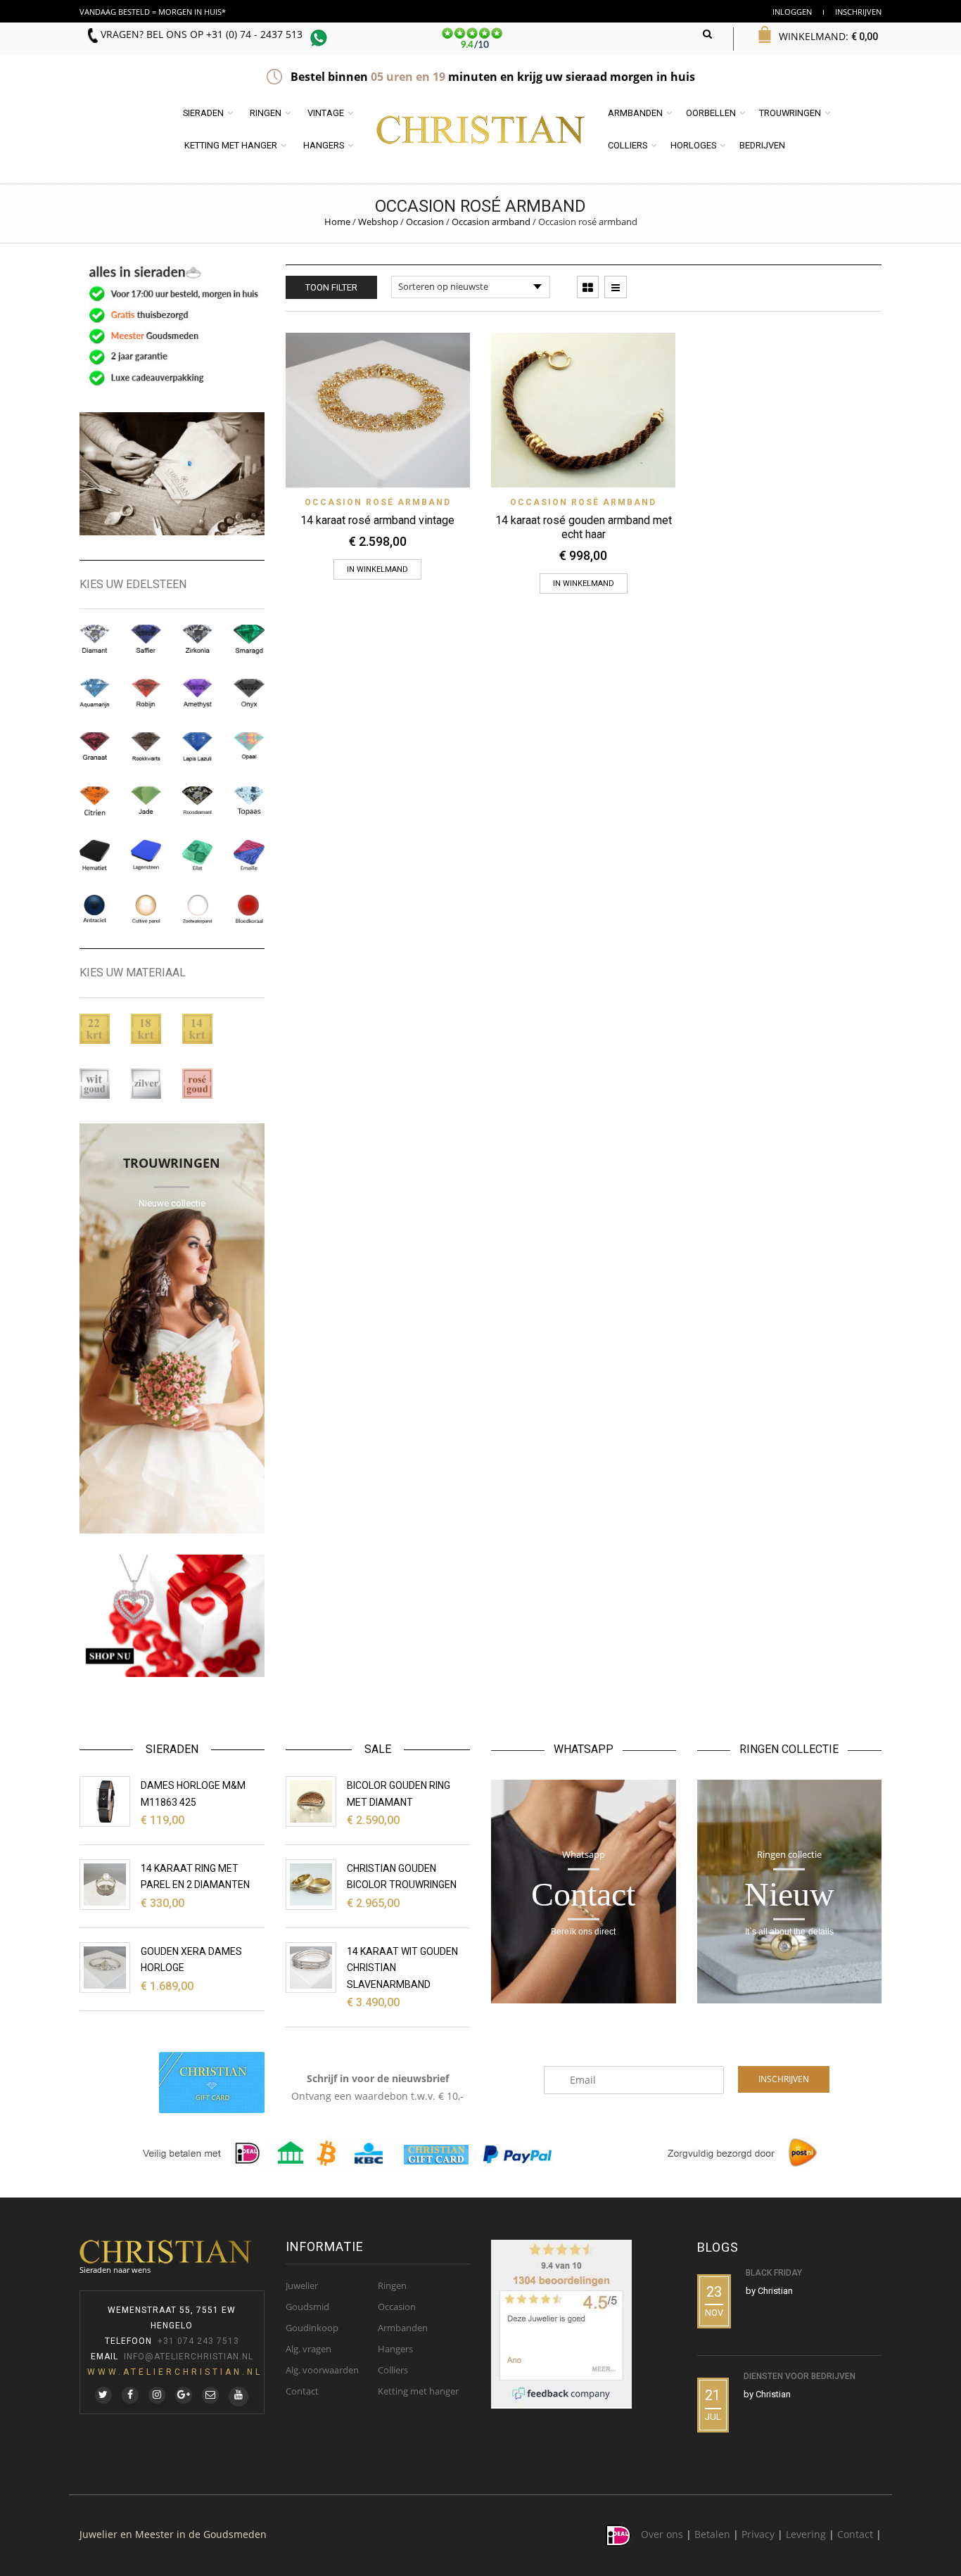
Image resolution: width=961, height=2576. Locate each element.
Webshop (378, 222)
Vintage (326, 113)
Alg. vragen (308, 2349)
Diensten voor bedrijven (800, 2376)
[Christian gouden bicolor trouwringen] (311, 1885)
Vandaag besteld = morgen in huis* (153, 12)
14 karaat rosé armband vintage (377, 520)
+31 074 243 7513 (198, 2341)
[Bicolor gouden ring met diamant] (311, 1802)
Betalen (712, 2535)
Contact (302, 2391)
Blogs (718, 2247)
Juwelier (302, 2285)
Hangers (324, 145)
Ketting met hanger (231, 145)
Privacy (758, 2535)
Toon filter (331, 287)
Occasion (425, 222)
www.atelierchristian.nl (175, 2372)
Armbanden (635, 113)
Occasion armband (491, 222)
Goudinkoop (312, 2328)
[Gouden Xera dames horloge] (105, 1968)
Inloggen (792, 12)
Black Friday (774, 2273)
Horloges (693, 145)
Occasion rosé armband (378, 502)
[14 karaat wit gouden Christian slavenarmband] (311, 1968)
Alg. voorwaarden (322, 2370)
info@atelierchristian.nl (189, 2357)
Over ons (662, 2535)
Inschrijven (858, 12)
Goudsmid (307, 2307)
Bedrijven (762, 145)
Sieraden (203, 113)
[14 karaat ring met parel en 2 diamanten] (105, 1885)
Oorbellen (711, 113)
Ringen (266, 113)
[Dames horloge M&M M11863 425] (105, 1802)
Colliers (628, 145)
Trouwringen (790, 113)
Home (337, 222)
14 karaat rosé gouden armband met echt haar (584, 527)
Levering (806, 2535)
